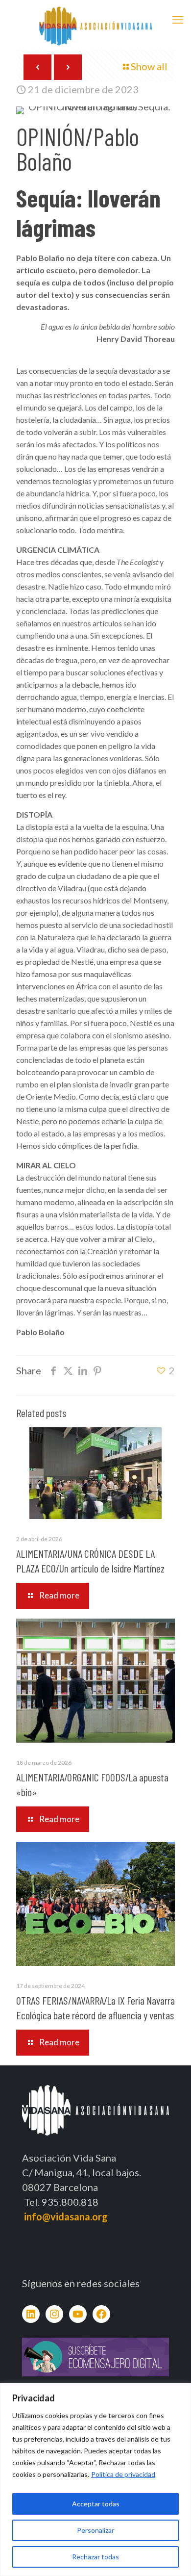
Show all (149, 66)
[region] (95, 2480)
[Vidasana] (95, 25)
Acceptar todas (96, 2504)
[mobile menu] (178, 20)
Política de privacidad (123, 2474)
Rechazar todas (95, 2557)
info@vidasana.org (66, 2216)
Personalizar (95, 2530)
